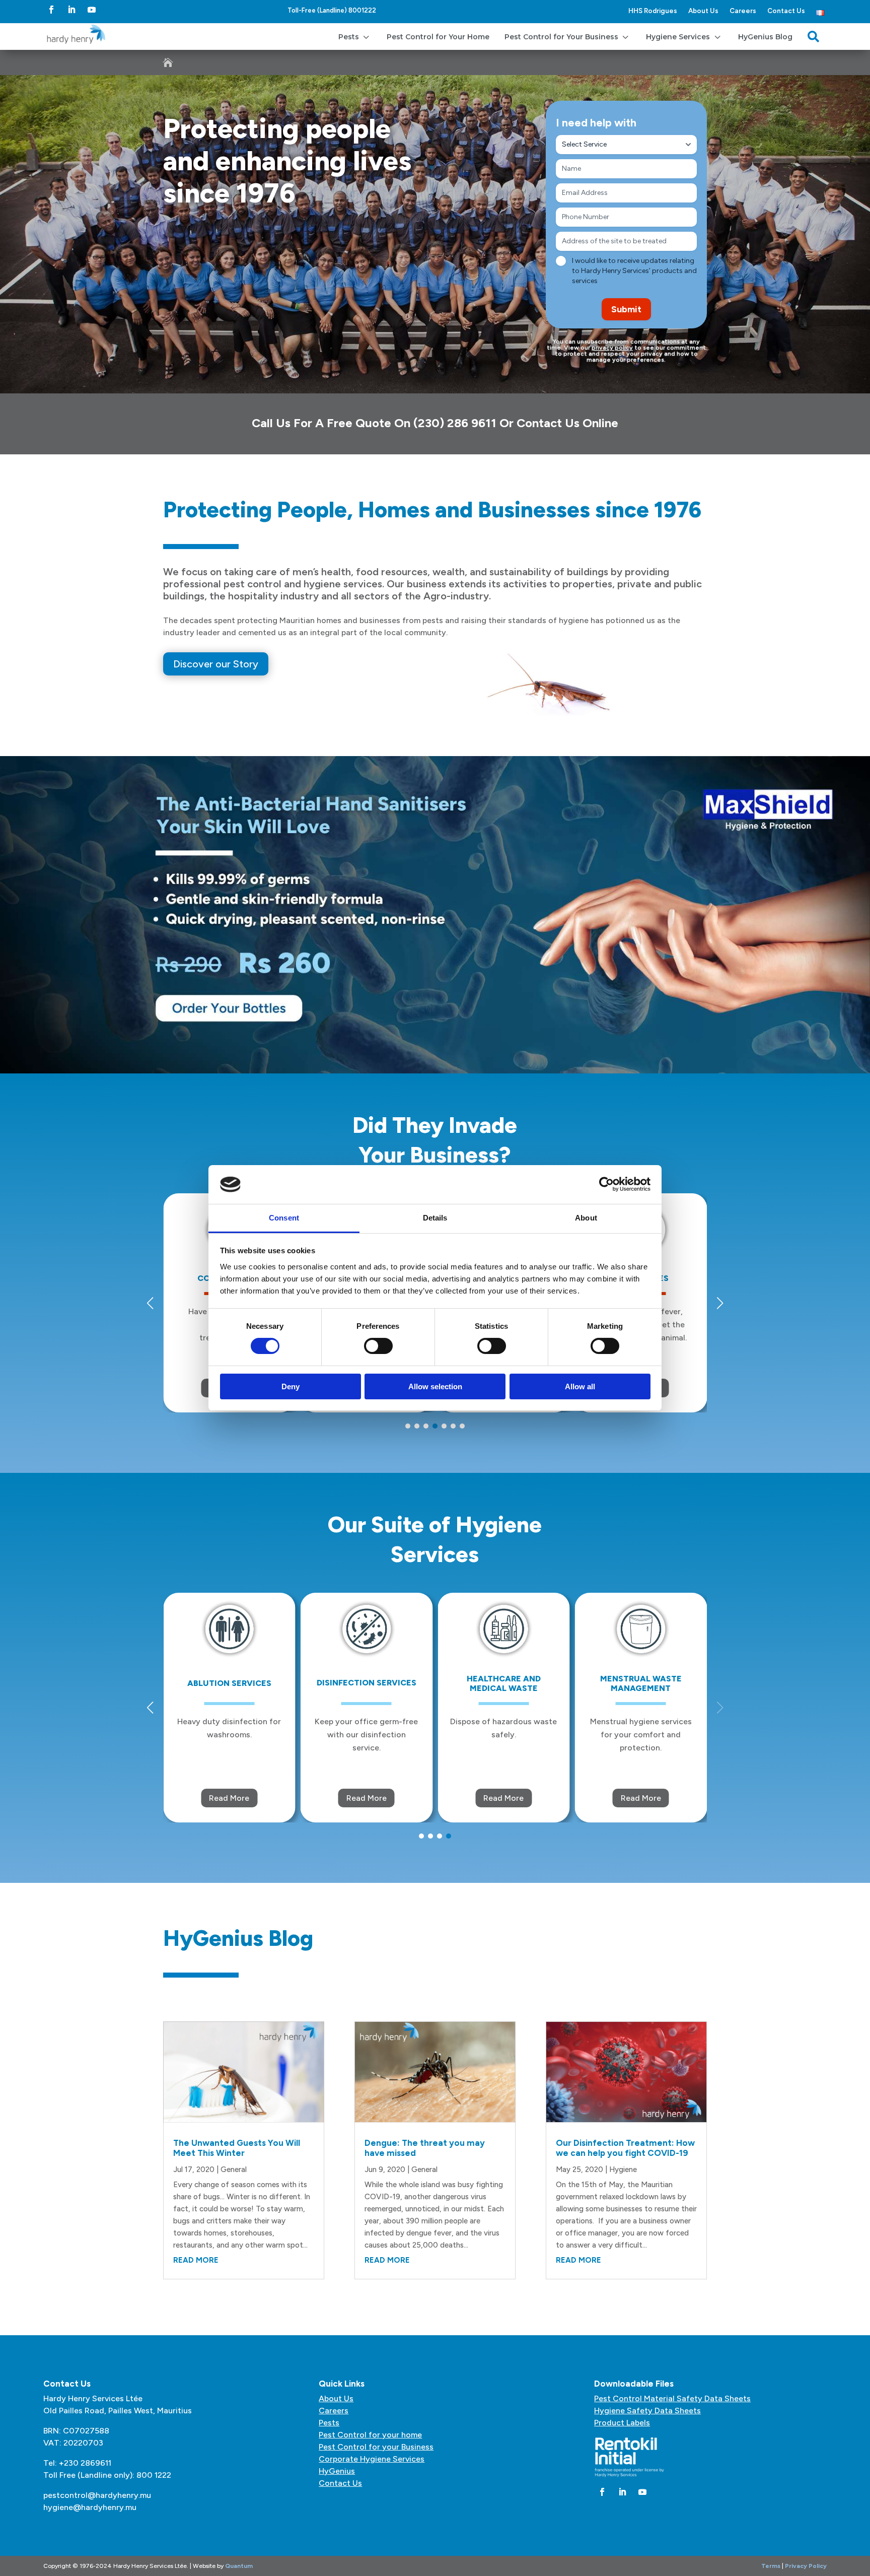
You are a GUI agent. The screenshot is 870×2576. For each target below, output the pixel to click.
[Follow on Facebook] (51, 10)
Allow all (580, 1386)
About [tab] (586, 1218)
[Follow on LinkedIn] (71, 10)
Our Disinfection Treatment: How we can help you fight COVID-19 (625, 2148)
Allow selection (435, 1386)
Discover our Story (216, 664)
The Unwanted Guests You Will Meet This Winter (237, 2148)
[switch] (378, 1346)
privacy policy (612, 348)
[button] (720, 1303)
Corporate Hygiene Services (372, 2459)
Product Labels (622, 2423)
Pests (329, 2423)
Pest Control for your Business (376, 2447)
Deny (291, 1386)
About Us (703, 11)
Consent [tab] (284, 1218)
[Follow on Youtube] (92, 10)
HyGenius (337, 2471)
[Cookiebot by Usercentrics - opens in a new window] (606, 1184)
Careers (743, 11)
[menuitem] (355, 37)
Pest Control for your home (370, 2435)
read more (196, 2260)
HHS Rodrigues (653, 11)
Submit (626, 309)
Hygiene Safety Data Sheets (647, 2411)
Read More (229, 1798)
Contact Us (786, 11)
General (234, 2170)
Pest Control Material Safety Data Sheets (672, 2398)
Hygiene (623, 2170)
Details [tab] (435, 1218)
